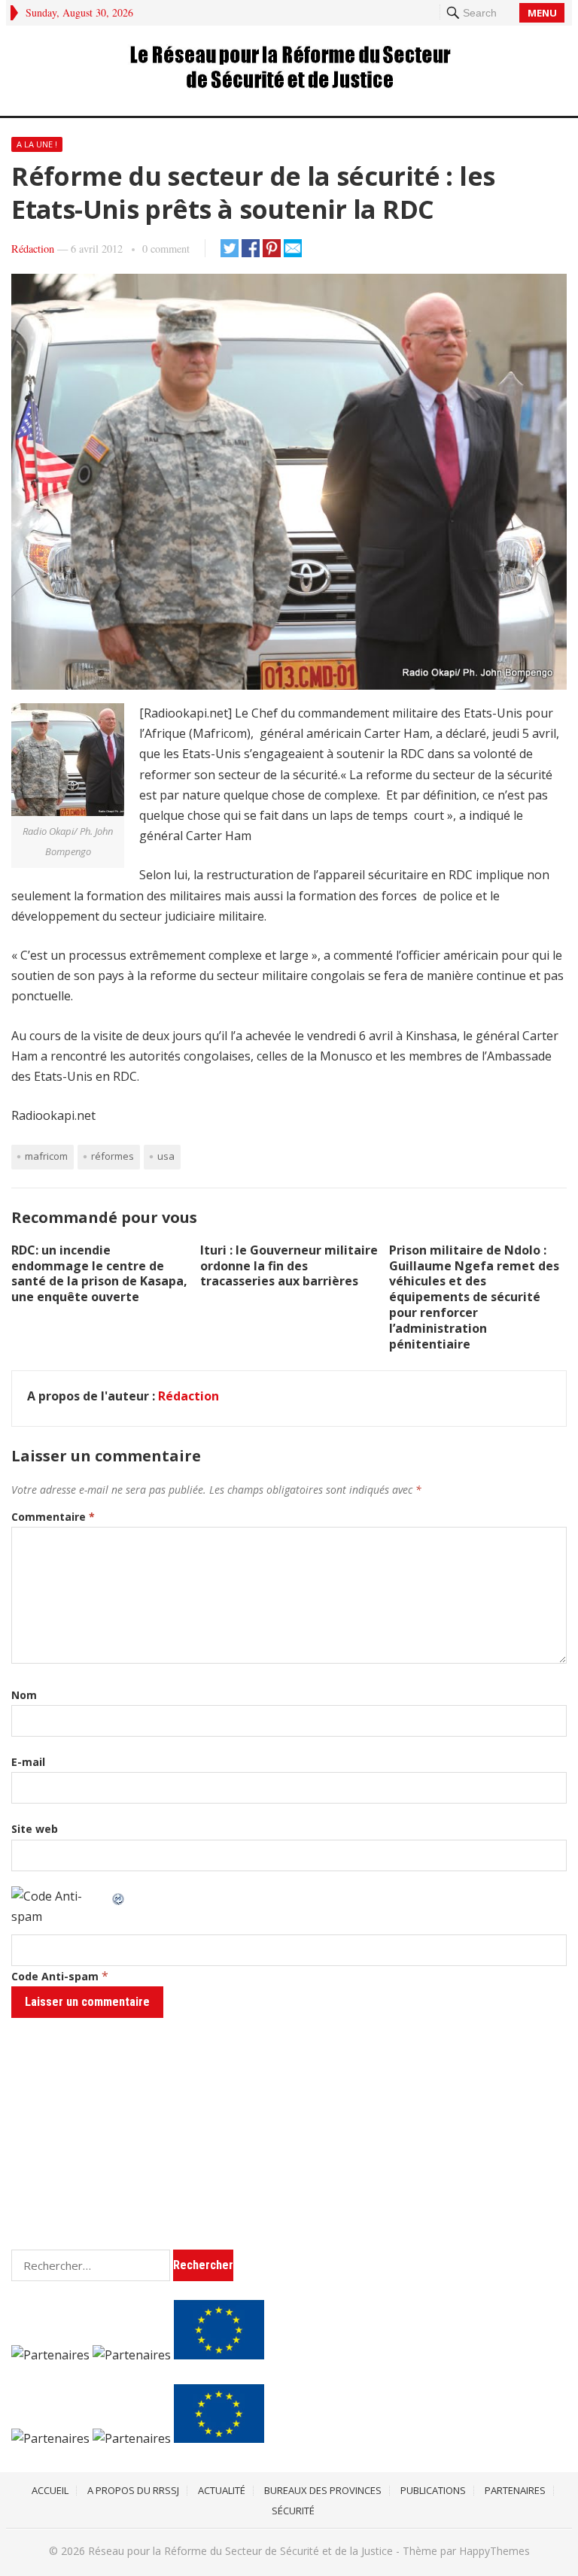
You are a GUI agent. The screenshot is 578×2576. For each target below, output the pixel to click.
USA (166, 1156)
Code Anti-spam (55, 1976)
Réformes (113, 1156)
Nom (24, 1695)
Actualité (222, 2490)
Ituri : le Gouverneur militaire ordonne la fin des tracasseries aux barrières (289, 1266)
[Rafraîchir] (119, 1896)
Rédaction (33, 249)
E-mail (28, 1762)
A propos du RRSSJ (133, 2490)
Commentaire (53, 1517)
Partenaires (515, 2490)
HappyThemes (494, 2551)
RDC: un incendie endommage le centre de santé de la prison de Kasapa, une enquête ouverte (99, 1273)
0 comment (166, 249)
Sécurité (293, 2511)
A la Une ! (37, 144)
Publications (433, 2490)
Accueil (50, 2490)
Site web (35, 1829)
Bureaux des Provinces (323, 2490)
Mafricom (46, 1156)
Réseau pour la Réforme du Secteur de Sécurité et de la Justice (240, 2551)
